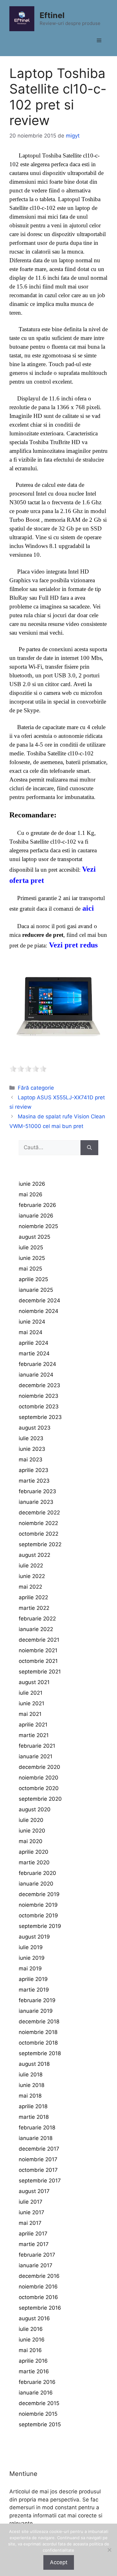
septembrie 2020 (40, 1799)
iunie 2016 (32, 2340)
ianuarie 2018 (36, 2138)
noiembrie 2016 (38, 2287)
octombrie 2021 (38, 1661)
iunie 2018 (32, 2085)
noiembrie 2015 (38, 2414)
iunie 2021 (32, 1703)
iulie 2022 (31, 1566)
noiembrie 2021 (38, 1650)
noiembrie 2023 (39, 1396)
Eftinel (52, 15)
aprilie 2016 (33, 2361)
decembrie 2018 (39, 2022)
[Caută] (89, 1148)
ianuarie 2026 (36, 1216)
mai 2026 (31, 1194)
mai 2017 (30, 2223)
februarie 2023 (37, 1491)
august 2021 (34, 1682)
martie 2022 (34, 1608)
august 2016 (34, 2318)
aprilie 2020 (34, 1852)
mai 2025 (30, 1269)
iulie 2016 (31, 2329)
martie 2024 (34, 1353)
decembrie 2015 (39, 2403)
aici (88, 908)
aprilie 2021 (33, 1725)
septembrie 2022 (40, 1544)
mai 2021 (30, 1714)
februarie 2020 (37, 1873)
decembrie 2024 (39, 1300)
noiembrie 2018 (38, 2032)
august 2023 (35, 1428)
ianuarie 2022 (36, 1629)
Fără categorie (36, 1088)
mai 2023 (31, 1460)
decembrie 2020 (39, 1767)
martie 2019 (34, 1990)
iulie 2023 (31, 1438)
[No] (109, 2550)
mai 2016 (30, 2350)
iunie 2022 (32, 1576)
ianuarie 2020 (36, 1884)
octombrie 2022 (39, 1534)
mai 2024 (31, 1332)
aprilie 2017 (33, 2234)
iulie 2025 (31, 1247)
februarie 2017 (37, 2255)
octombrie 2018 (38, 2043)
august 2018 (34, 2064)
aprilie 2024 (34, 1343)
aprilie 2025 (33, 1279)
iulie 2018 (31, 2075)
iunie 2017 (32, 2212)
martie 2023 (34, 1481)
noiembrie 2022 (38, 1523)
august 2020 (35, 1809)
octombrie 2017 (38, 2170)
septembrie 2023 (40, 1417)
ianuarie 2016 (36, 2393)
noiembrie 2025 (38, 1226)
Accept (59, 2562)
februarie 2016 (37, 2382)
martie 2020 (34, 1862)
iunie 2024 (32, 1322)
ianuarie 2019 (36, 2011)
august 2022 (34, 1555)
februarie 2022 (37, 1619)
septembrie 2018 (40, 2053)
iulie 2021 (31, 1693)
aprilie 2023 (34, 1470)
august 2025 (34, 1237)
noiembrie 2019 (38, 1905)
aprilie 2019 (33, 1979)
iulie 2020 (31, 1820)
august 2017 (34, 2191)
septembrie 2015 (40, 2424)
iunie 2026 (32, 1184)
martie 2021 (34, 1735)
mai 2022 (30, 1587)
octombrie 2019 (38, 1915)
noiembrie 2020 (39, 1778)
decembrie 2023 (39, 1385)
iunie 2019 (32, 1958)
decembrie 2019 (39, 1894)
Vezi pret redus (73, 945)
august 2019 (34, 1937)
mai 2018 (30, 2096)
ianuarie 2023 (36, 1502)
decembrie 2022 (39, 1513)
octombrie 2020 (39, 1788)
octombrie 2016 (38, 2297)
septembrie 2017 (40, 2181)
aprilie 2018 (33, 2106)
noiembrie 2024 (39, 1311)
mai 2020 (31, 1841)
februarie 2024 (37, 1364)
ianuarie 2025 (36, 1290)
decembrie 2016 (39, 2276)
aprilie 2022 (33, 1597)
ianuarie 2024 (36, 1375)
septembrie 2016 (40, 2308)
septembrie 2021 (40, 1672)
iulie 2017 (31, 2202)
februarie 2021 (37, 1746)
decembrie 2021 (39, 1640)
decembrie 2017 (39, 2149)
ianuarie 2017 (36, 2265)
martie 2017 (34, 2244)
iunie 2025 (32, 1258)
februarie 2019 (37, 2000)
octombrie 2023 (39, 1407)
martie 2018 (34, 2117)
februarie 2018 (37, 2128)
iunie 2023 (32, 1449)
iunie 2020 (32, 1831)
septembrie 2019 (40, 1926)
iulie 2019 (31, 1947)
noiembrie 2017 (38, 2159)
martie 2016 (34, 2371)
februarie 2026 (37, 1205)
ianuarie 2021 (36, 1756)
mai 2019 (30, 1968)
